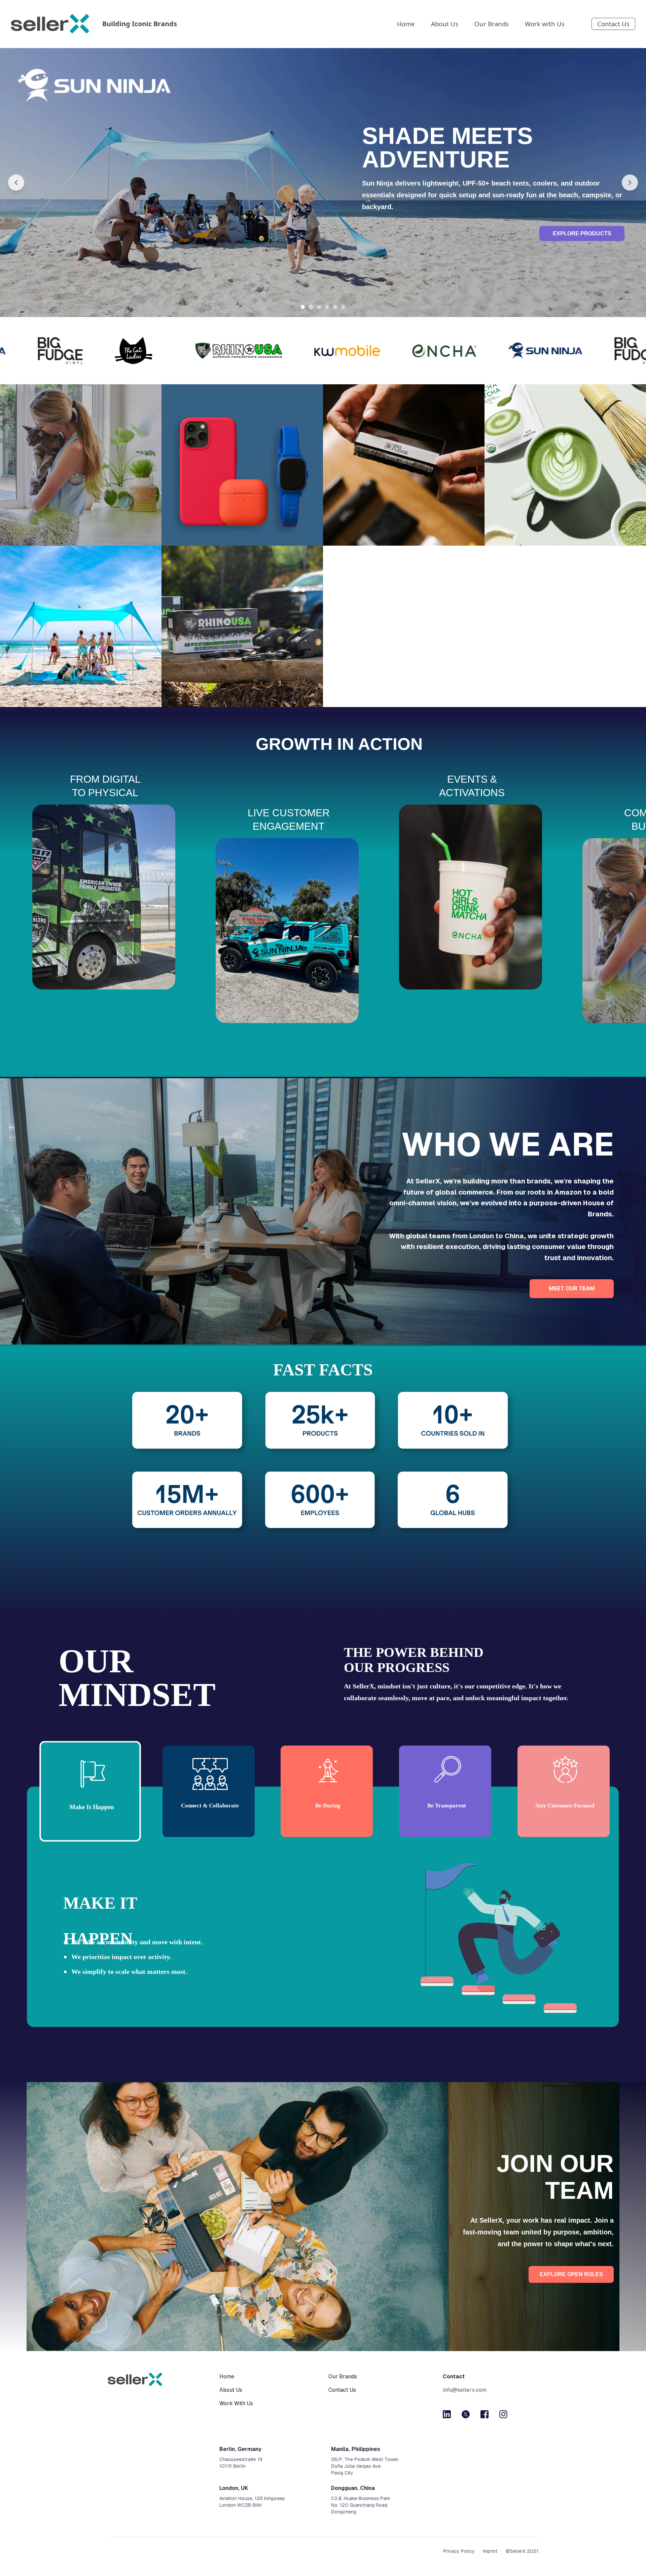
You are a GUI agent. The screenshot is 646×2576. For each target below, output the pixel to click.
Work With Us (236, 2403)
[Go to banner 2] (311, 307)
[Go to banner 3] (319, 307)
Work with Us (545, 24)
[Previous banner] (16, 183)
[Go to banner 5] (335, 307)
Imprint (490, 2551)
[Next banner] (630, 183)
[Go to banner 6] (343, 307)
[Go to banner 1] (303, 307)
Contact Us (613, 24)
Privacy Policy (459, 2551)
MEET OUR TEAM (572, 1289)
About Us (445, 24)
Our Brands (492, 24)
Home (406, 24)
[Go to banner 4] (327, 307)
